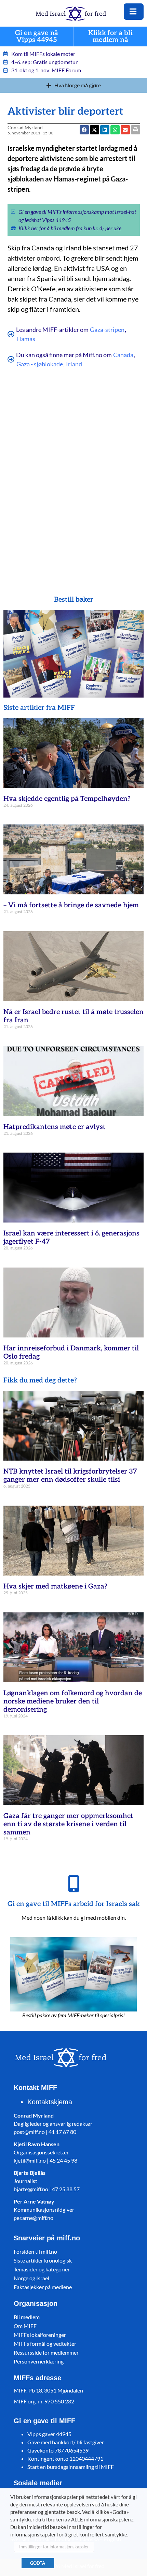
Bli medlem (27, 2317)
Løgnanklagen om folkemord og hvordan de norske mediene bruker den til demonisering (73, 1701)
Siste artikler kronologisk (43, 2260)
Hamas (26, 339)
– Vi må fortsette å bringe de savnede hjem (71, 905)
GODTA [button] (38, 2563)
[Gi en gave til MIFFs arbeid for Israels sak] (73, 1884)
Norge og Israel (31, 2278)
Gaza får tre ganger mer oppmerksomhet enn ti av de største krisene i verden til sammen (68, 1824)
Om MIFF (25, 2326)
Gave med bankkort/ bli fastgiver (66, 2442)
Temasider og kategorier (42, 2269)
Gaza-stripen (107, 330)
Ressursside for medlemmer (46, 2352)
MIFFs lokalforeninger (40, 2335)
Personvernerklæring (39, 2361)
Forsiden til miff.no (35, 2251)
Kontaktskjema (50, 2102)
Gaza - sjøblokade (40, 364)
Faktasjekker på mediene (43, 2287)
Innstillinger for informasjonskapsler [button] (54, 2547)
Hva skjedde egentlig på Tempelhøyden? (67, 799)
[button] (115, 130)
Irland (74, 364)
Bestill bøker (74, 600)
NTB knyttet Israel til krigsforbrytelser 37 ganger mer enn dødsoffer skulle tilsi (70, 1476)
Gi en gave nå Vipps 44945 (37, 37)
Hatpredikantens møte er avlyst (55, 1127)
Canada (123, 355)
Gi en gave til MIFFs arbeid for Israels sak (74, 1904)
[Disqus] (74, 478)
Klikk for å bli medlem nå (110, 37)
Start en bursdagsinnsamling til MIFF (71, 2467)
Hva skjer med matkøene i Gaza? (55, 1586)
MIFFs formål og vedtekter (45, 2344)
